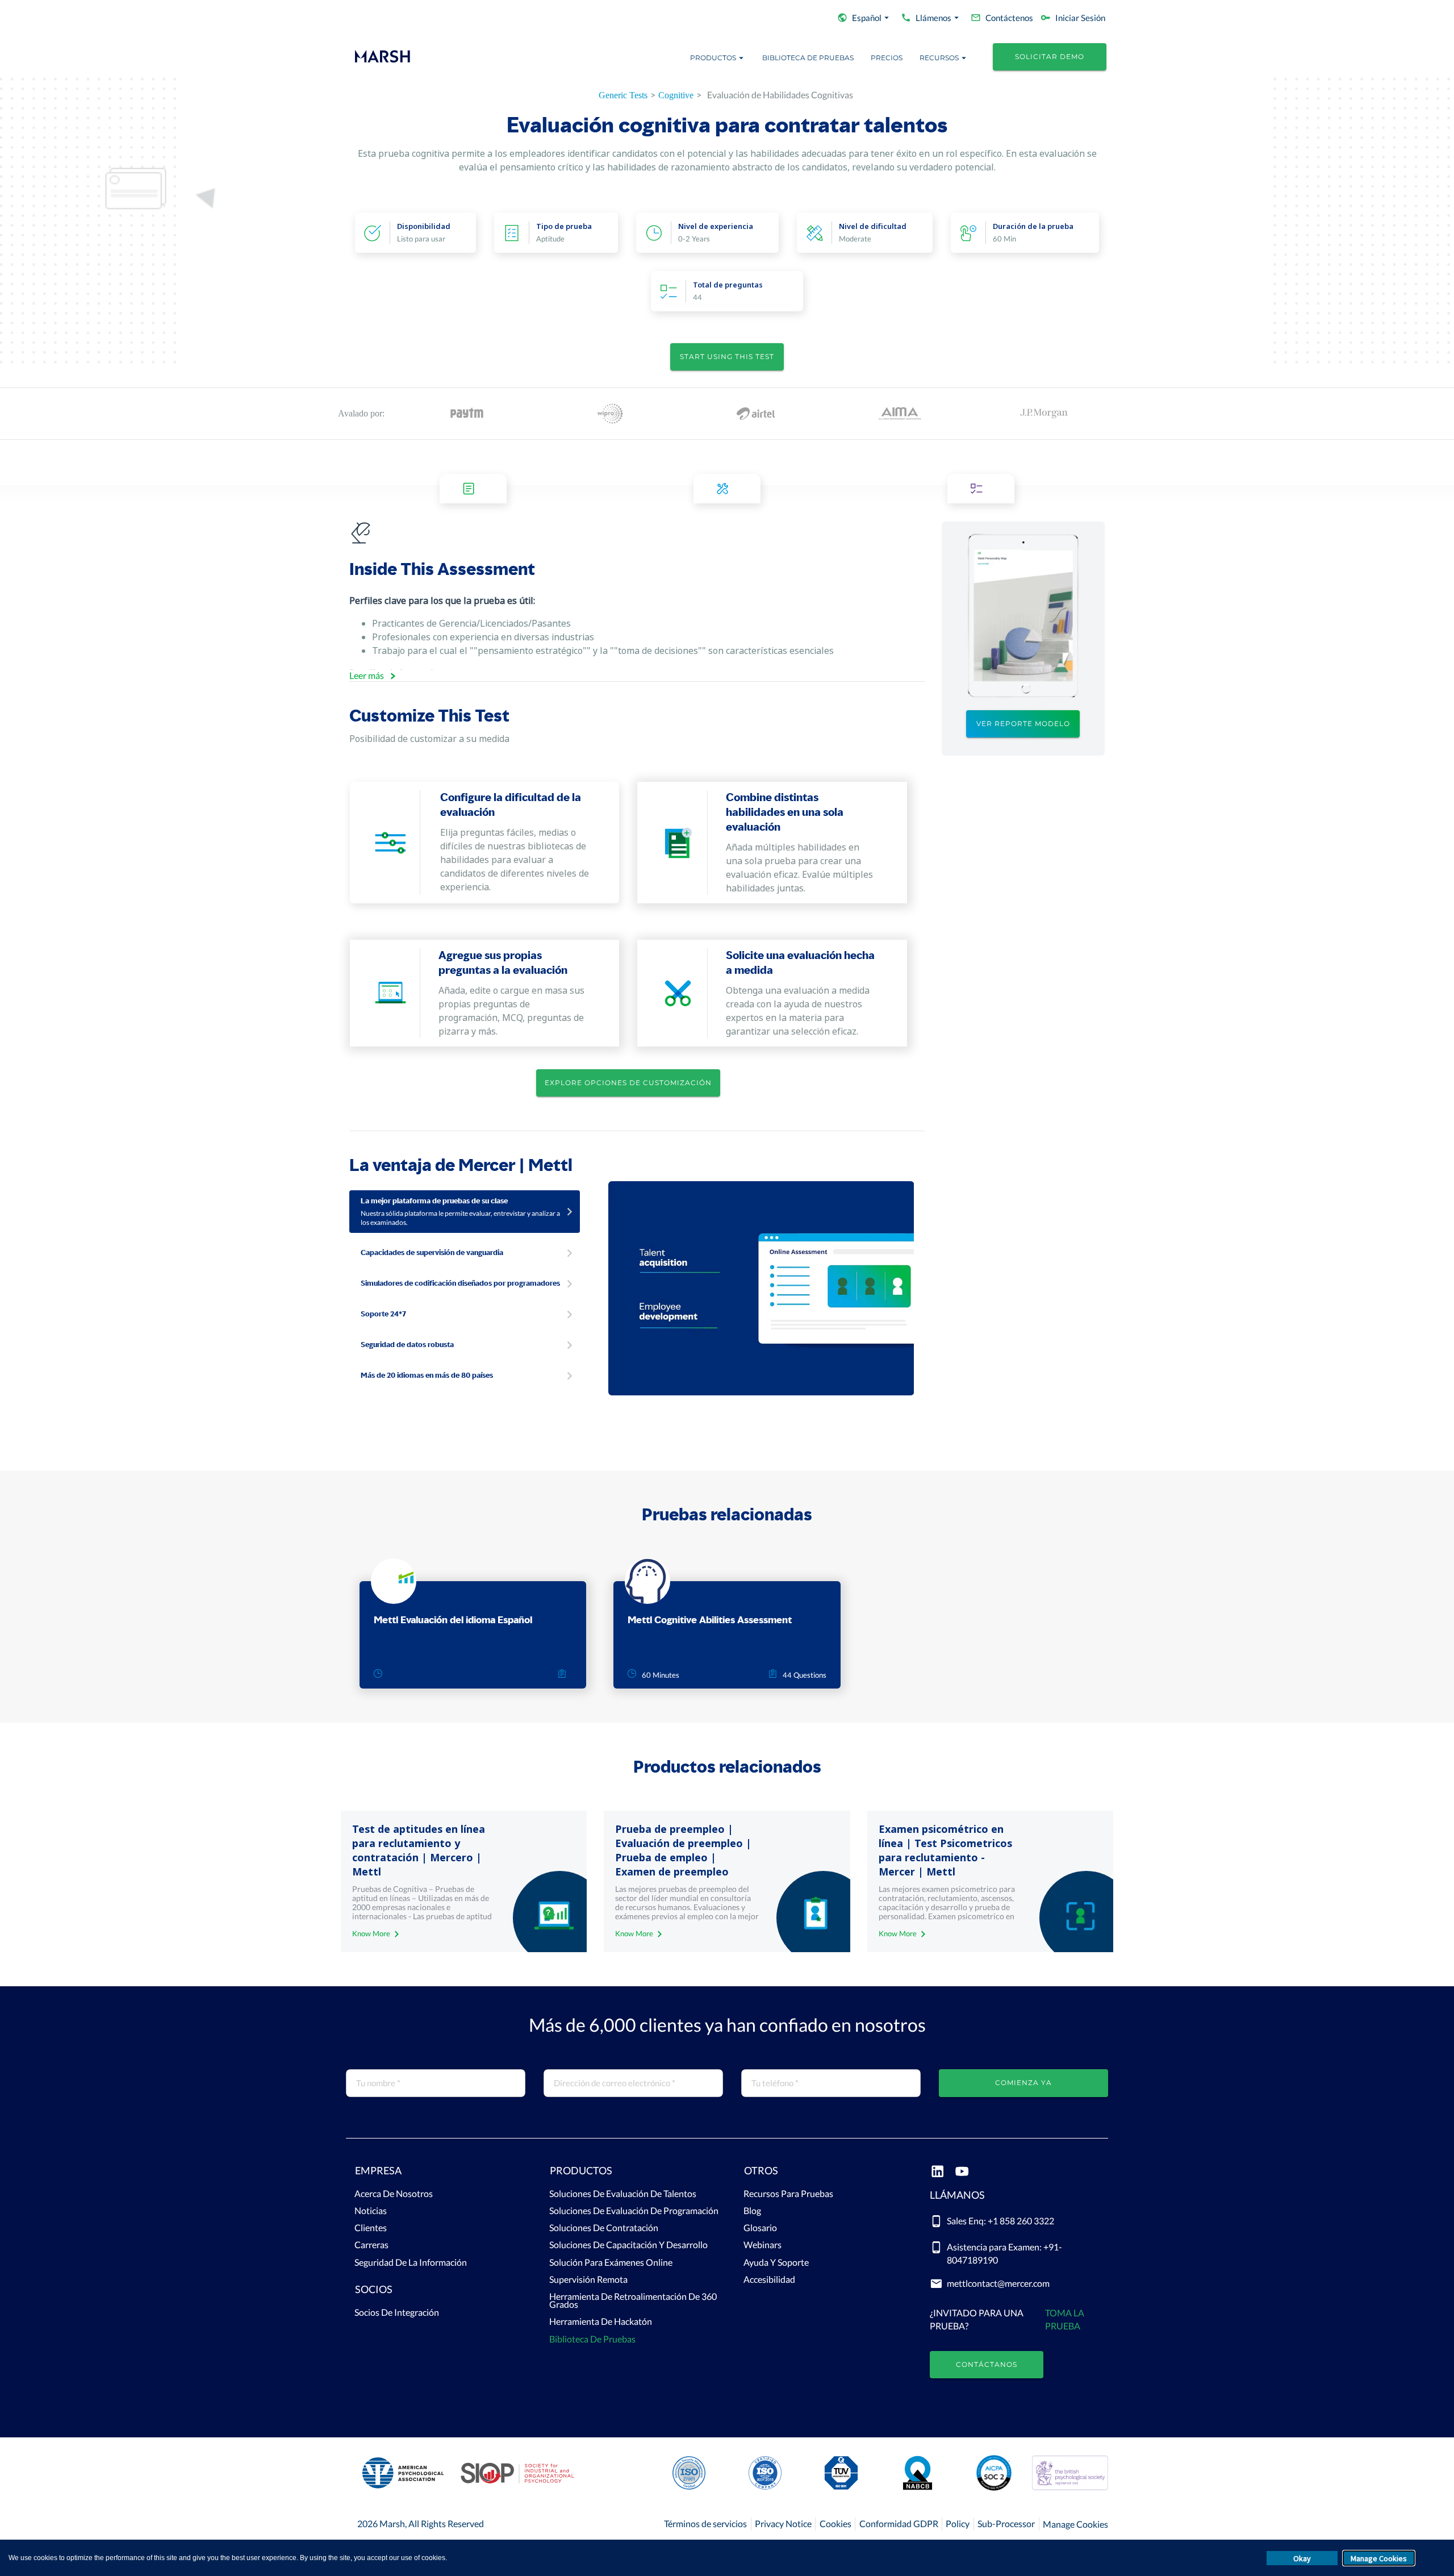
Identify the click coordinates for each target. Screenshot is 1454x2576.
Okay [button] (1302, 2558)
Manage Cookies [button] (1379, 2558)
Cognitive (676, 95)
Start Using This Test (727, 357)
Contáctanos (987, 2364)
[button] (435, 2173)
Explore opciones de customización (628, 1083)
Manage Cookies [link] (1075, 2524)
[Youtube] (962, 2172)
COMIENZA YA (1023, 2083)
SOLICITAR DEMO (1050, 57)
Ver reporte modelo (1023, 724)
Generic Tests (623, 95)
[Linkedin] (937, 2172)
